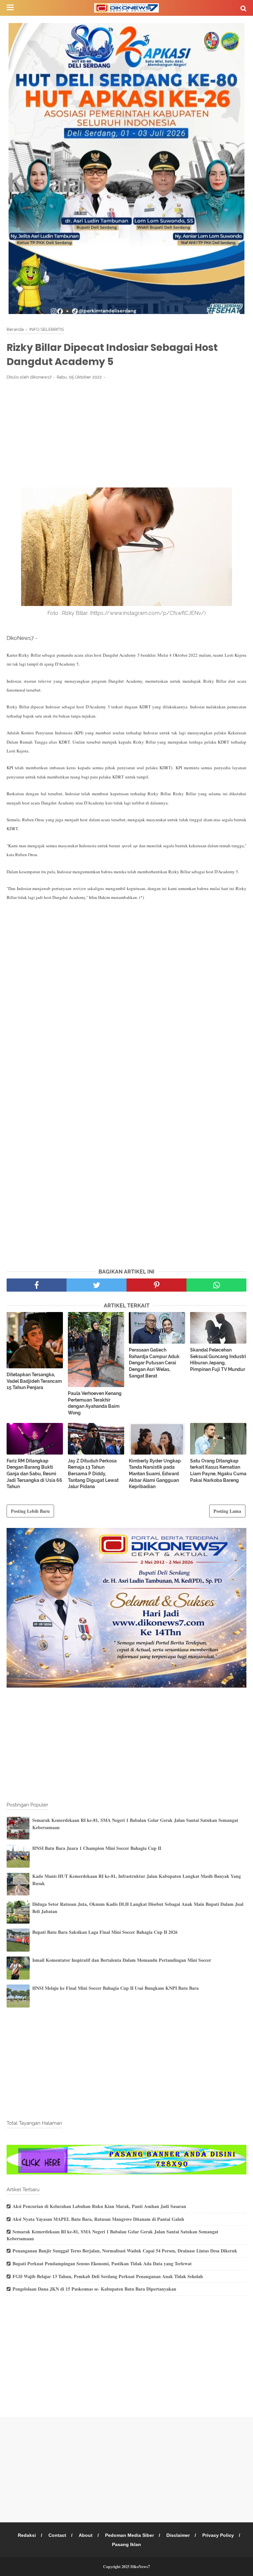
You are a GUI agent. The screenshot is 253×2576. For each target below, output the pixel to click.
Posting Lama (227, 1511)
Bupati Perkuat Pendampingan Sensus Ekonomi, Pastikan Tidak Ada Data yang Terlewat (102, 2263)
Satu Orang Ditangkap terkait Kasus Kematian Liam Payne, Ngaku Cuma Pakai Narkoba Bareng (218, 1471)
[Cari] (243, 8)
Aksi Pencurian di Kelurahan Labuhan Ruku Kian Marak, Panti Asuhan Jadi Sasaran (99, 2206)
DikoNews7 (140, 2567)
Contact (57, 2535)
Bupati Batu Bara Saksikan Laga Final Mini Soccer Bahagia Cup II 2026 (105, 1932)
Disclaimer (178, 2535)
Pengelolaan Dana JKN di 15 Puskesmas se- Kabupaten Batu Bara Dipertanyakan (94, 2289)
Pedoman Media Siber (129, 2535)
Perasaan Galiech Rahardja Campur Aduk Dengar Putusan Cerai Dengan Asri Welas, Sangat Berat (154, 1363)
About (86, 2535)
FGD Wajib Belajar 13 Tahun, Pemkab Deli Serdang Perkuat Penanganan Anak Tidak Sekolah (108, 2276)
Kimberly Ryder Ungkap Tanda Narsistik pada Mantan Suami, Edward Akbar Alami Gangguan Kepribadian (155, 1474)
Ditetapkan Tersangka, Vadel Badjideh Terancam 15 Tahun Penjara (34, 1381)
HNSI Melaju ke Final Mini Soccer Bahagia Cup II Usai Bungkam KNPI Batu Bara (115, 1988)
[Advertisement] (126, 434)
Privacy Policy (218, 2535)
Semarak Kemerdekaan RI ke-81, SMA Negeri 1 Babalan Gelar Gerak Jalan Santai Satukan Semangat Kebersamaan (112, 2235)
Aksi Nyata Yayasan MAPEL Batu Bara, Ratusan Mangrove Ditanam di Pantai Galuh (98, 2219)
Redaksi (27, 2535)
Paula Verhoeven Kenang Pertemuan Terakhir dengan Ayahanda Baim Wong (95, 1403)
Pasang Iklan (126, 2544)
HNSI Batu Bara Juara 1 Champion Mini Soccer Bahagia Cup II (97, 1848)
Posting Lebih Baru (30, 1511)
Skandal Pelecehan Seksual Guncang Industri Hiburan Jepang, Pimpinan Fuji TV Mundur (218, 1360)
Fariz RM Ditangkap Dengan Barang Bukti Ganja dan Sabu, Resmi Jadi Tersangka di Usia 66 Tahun (34, 1474)
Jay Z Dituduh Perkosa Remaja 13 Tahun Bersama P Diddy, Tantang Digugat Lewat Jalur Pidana (93, 1474)
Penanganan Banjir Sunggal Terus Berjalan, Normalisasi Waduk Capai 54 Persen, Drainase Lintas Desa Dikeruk (125, 2251)
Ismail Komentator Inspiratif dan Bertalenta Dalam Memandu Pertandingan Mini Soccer (122, 1960)
